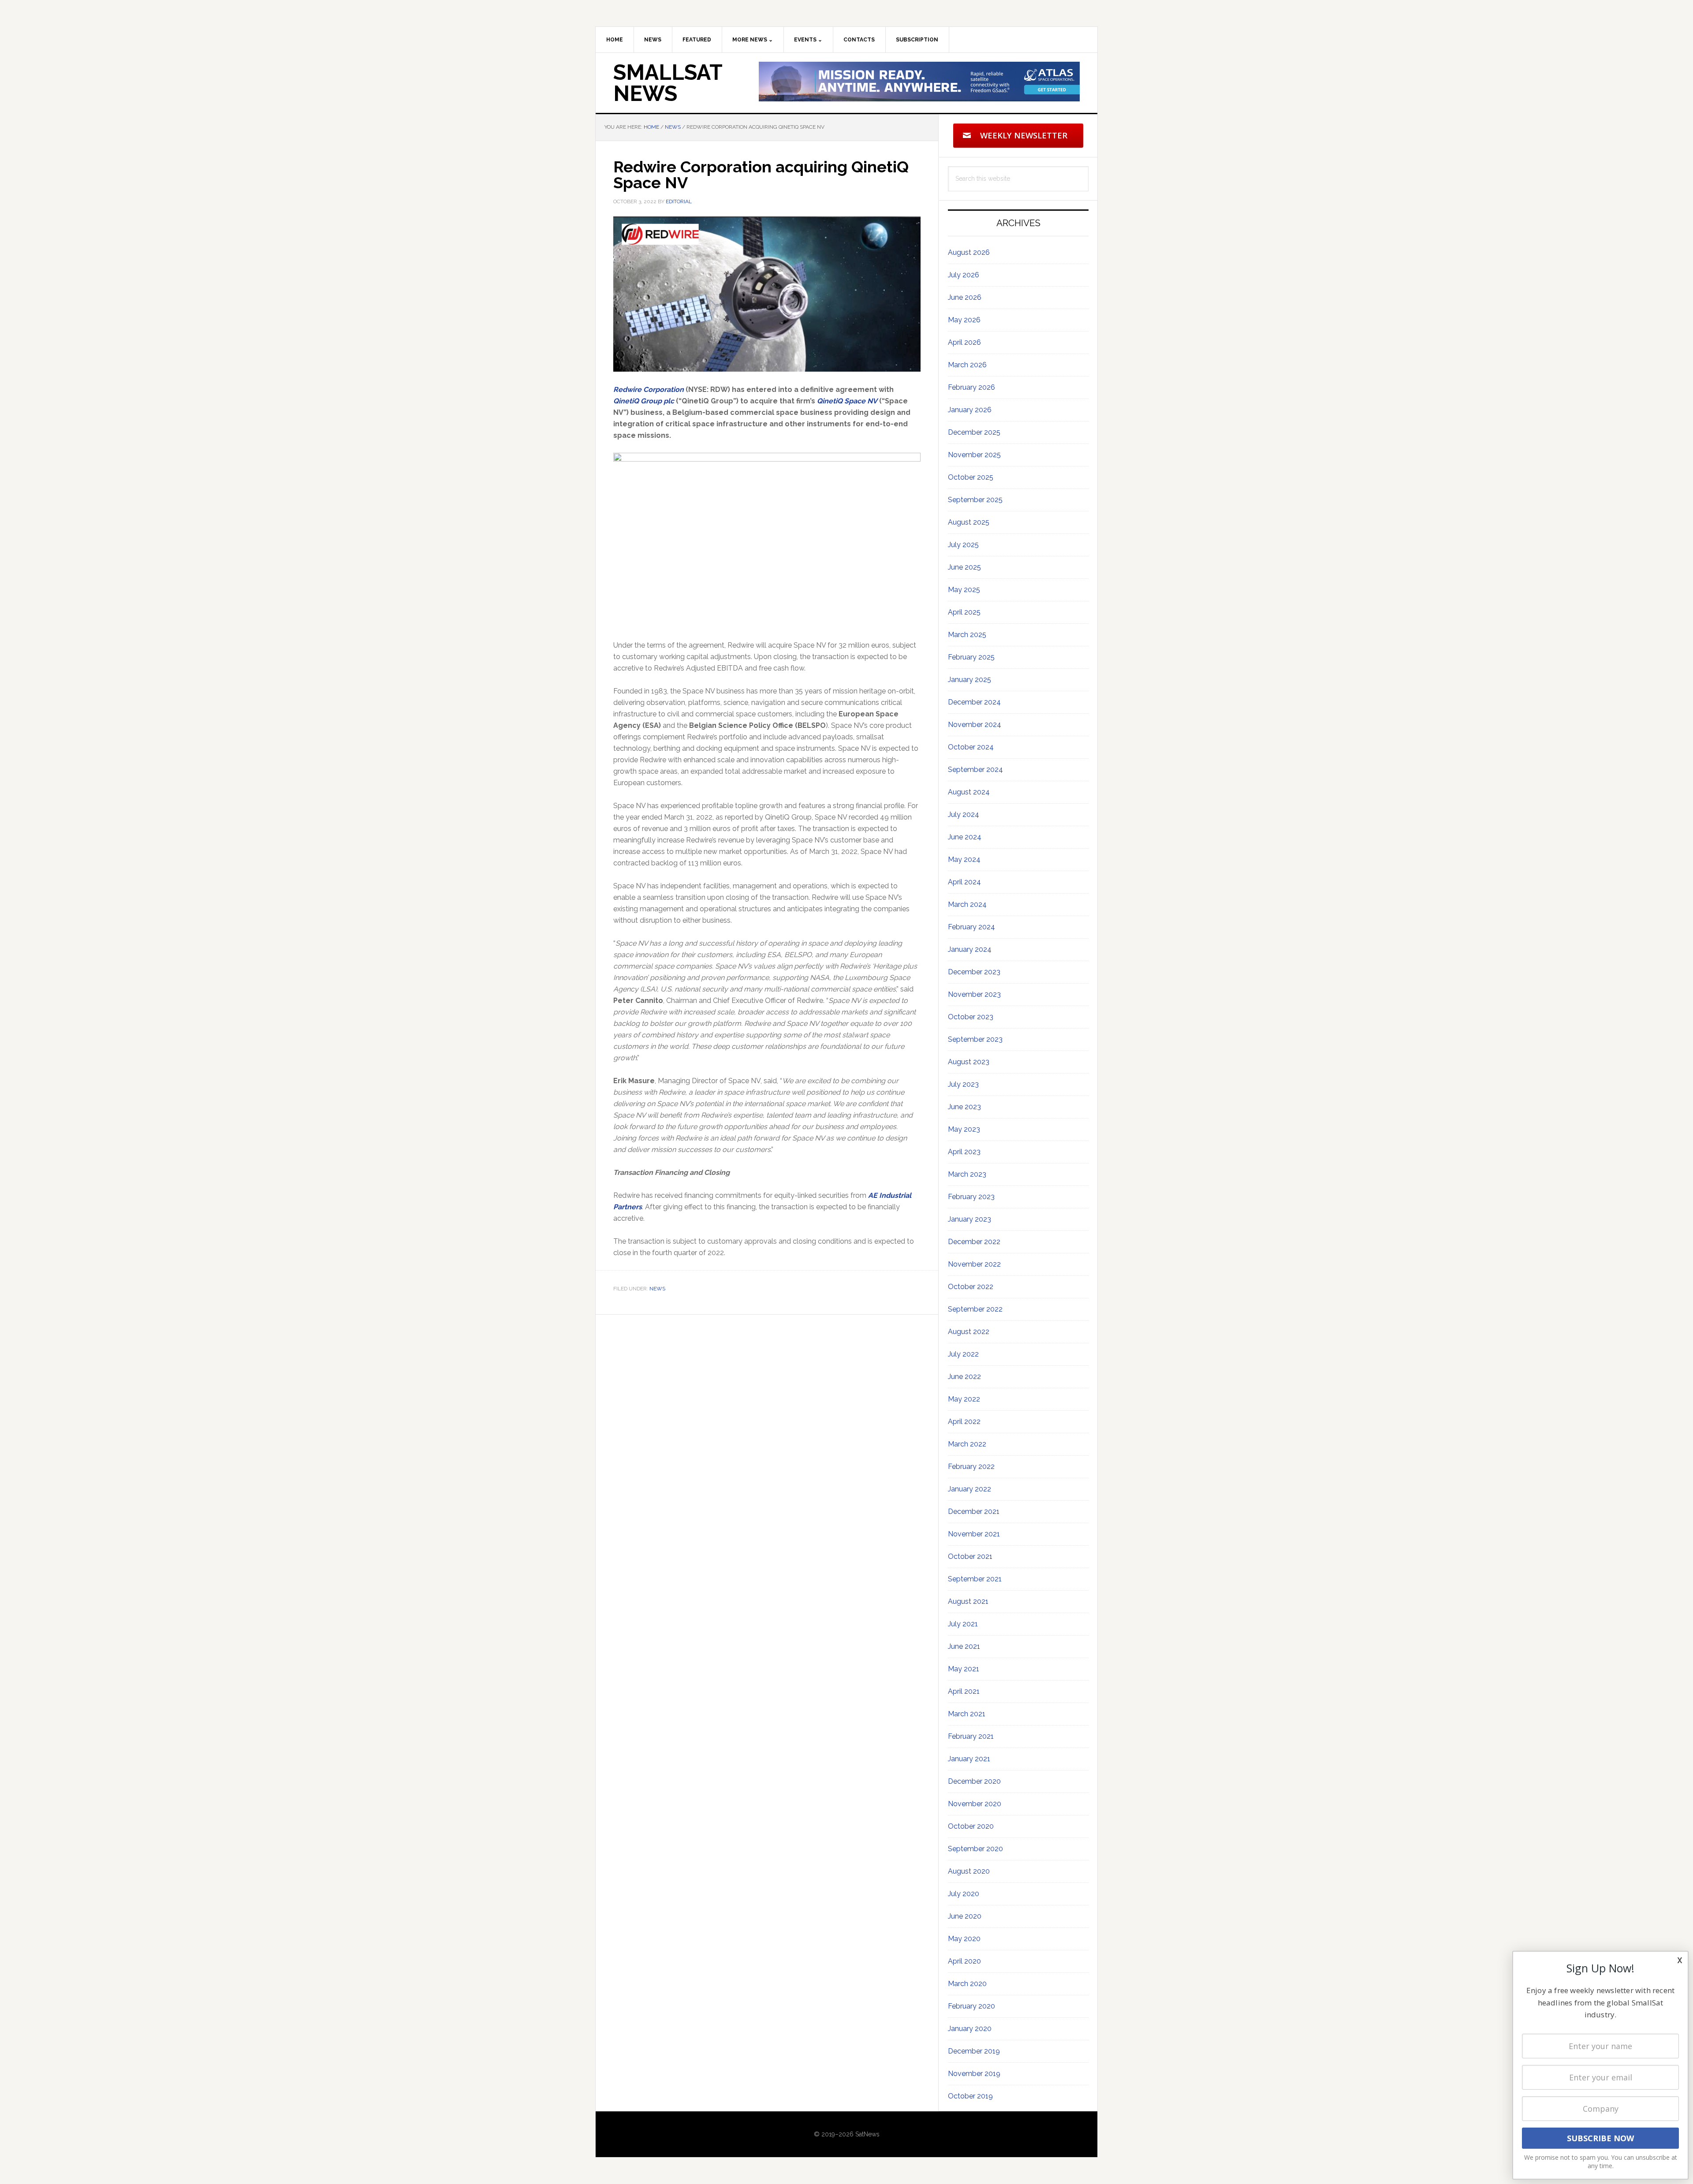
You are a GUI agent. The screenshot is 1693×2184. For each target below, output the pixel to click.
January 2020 (970, 2029)
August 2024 (969, 792)
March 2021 (967, 1714)
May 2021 (964, 1669)
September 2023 (975, 1039)
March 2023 (967, 1174)
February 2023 (971, 1197)
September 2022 (975, 1309)
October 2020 (971, 1826)
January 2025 (970, 680)
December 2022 (974, 1242)
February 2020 (971, 2006)
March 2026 (967, 365)
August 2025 (969, 522)
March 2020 (967, 1984)
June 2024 (965, 837)
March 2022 (967, 1444)
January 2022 (970, 1489)
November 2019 (974, 2074)
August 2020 (969, 1871)
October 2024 (971, 747)
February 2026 (971, 387)
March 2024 (967, 904)
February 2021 (971, 1736)
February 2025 (971, 657)
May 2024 (964, 859)
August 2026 (969, 252)
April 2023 (964, 1152)
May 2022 (964, 1399)
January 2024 (970, 949)
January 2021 (969, 1759)
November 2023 (974, 994)
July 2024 (964, 814)
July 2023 (963, 1084)
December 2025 (974, 432)
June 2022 (964, 1377)
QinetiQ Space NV (847, 401)
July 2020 (964, 1894)
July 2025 (963, 545)
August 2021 (968, 1601)
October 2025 (971, 477)
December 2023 (974, 972)
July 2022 (963, 1354)
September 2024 (975, 770)
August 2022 (969, 1332)
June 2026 (965, 297)
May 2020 (964, 1939)
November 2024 (975, 725)
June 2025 (964, 567)
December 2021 (974, 1511)
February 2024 (971, 927)
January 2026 (970, 410)
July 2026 (964, 275)
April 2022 (964, 1422)
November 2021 (974, 1534)
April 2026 (964, 342)
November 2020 (975, 1804)
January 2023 (970, 1219)
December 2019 (974, 2051)
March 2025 (967, 635)
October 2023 (971, 1017)
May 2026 (964, 320)
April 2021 (964, 1691)
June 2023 (964, 1107)
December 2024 (974, 702)
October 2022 (971, 1287)
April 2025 (964, 612)
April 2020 (964, 1961)
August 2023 (969, 1062)
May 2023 (964, 1129)
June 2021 (964, 1646)
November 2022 (974, 1264)
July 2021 (963, 1624)
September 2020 (975, 1849)
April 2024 (964, 882)
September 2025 (975, 500)
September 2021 (975, 1579)
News (657, 1289)
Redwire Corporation (649, 389)
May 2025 (964, 590)
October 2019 (970, 2096)
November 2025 (974, 455)
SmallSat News (668, 83)
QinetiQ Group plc (644, 401)
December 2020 (974, 1781)
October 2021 (970, 1556)
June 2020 (965, 1916)
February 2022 (971, 1467)
